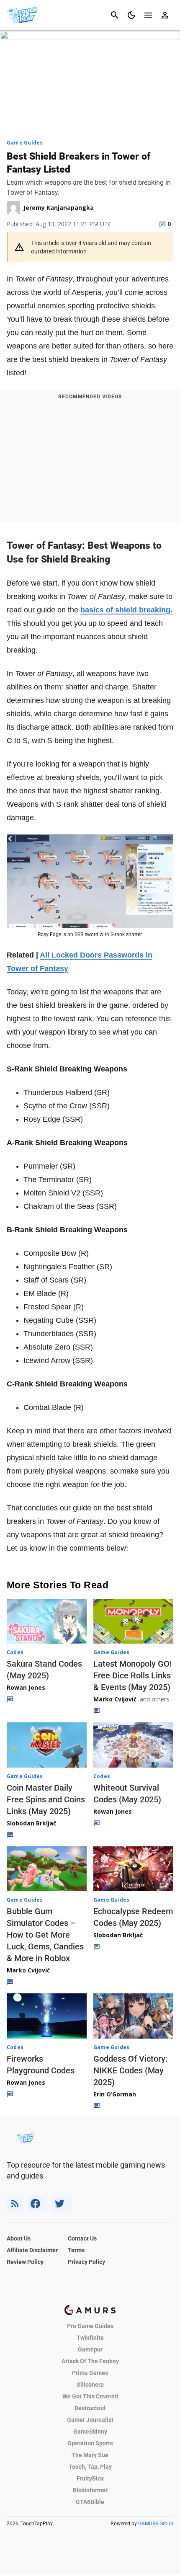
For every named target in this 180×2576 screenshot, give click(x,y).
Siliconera (90, 2385)
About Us (19, 2238)
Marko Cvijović (115, 1699)
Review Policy (25, 2262)
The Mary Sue (90, 2455)
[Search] (115, 15)
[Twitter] (61, 2203)
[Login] (165, 15)
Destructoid (90, 2408)
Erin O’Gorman (115, 2094)
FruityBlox (90, 2478)
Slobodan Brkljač (31, 1823)
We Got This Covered (90, 2396)
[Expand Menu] (148, 15)
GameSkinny (90, 2431)
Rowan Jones (26, 1687)
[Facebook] (37, 2203)
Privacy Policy (86, 2262)
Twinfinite (90, 2338)
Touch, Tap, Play (90, 2467)
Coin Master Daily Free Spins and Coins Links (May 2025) (46, 1799)
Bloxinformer (90, 2490)
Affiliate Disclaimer (32, 2250)
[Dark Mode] (131, 15)
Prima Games (90, 2373)
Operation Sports (90, 2443)
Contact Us (82, 2238)
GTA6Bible (90, 2502)
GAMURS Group (156, 2524)
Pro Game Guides (90, 2326)
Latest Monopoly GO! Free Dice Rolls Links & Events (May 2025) (132, 1675)
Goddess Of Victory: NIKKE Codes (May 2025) (130, 2070)
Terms (76, 2250)
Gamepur (90, 2349)
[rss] (15, 2203)
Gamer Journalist (90, 2420)
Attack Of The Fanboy (90, 2361)
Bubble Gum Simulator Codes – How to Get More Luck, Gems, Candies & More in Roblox (45, 1935)
